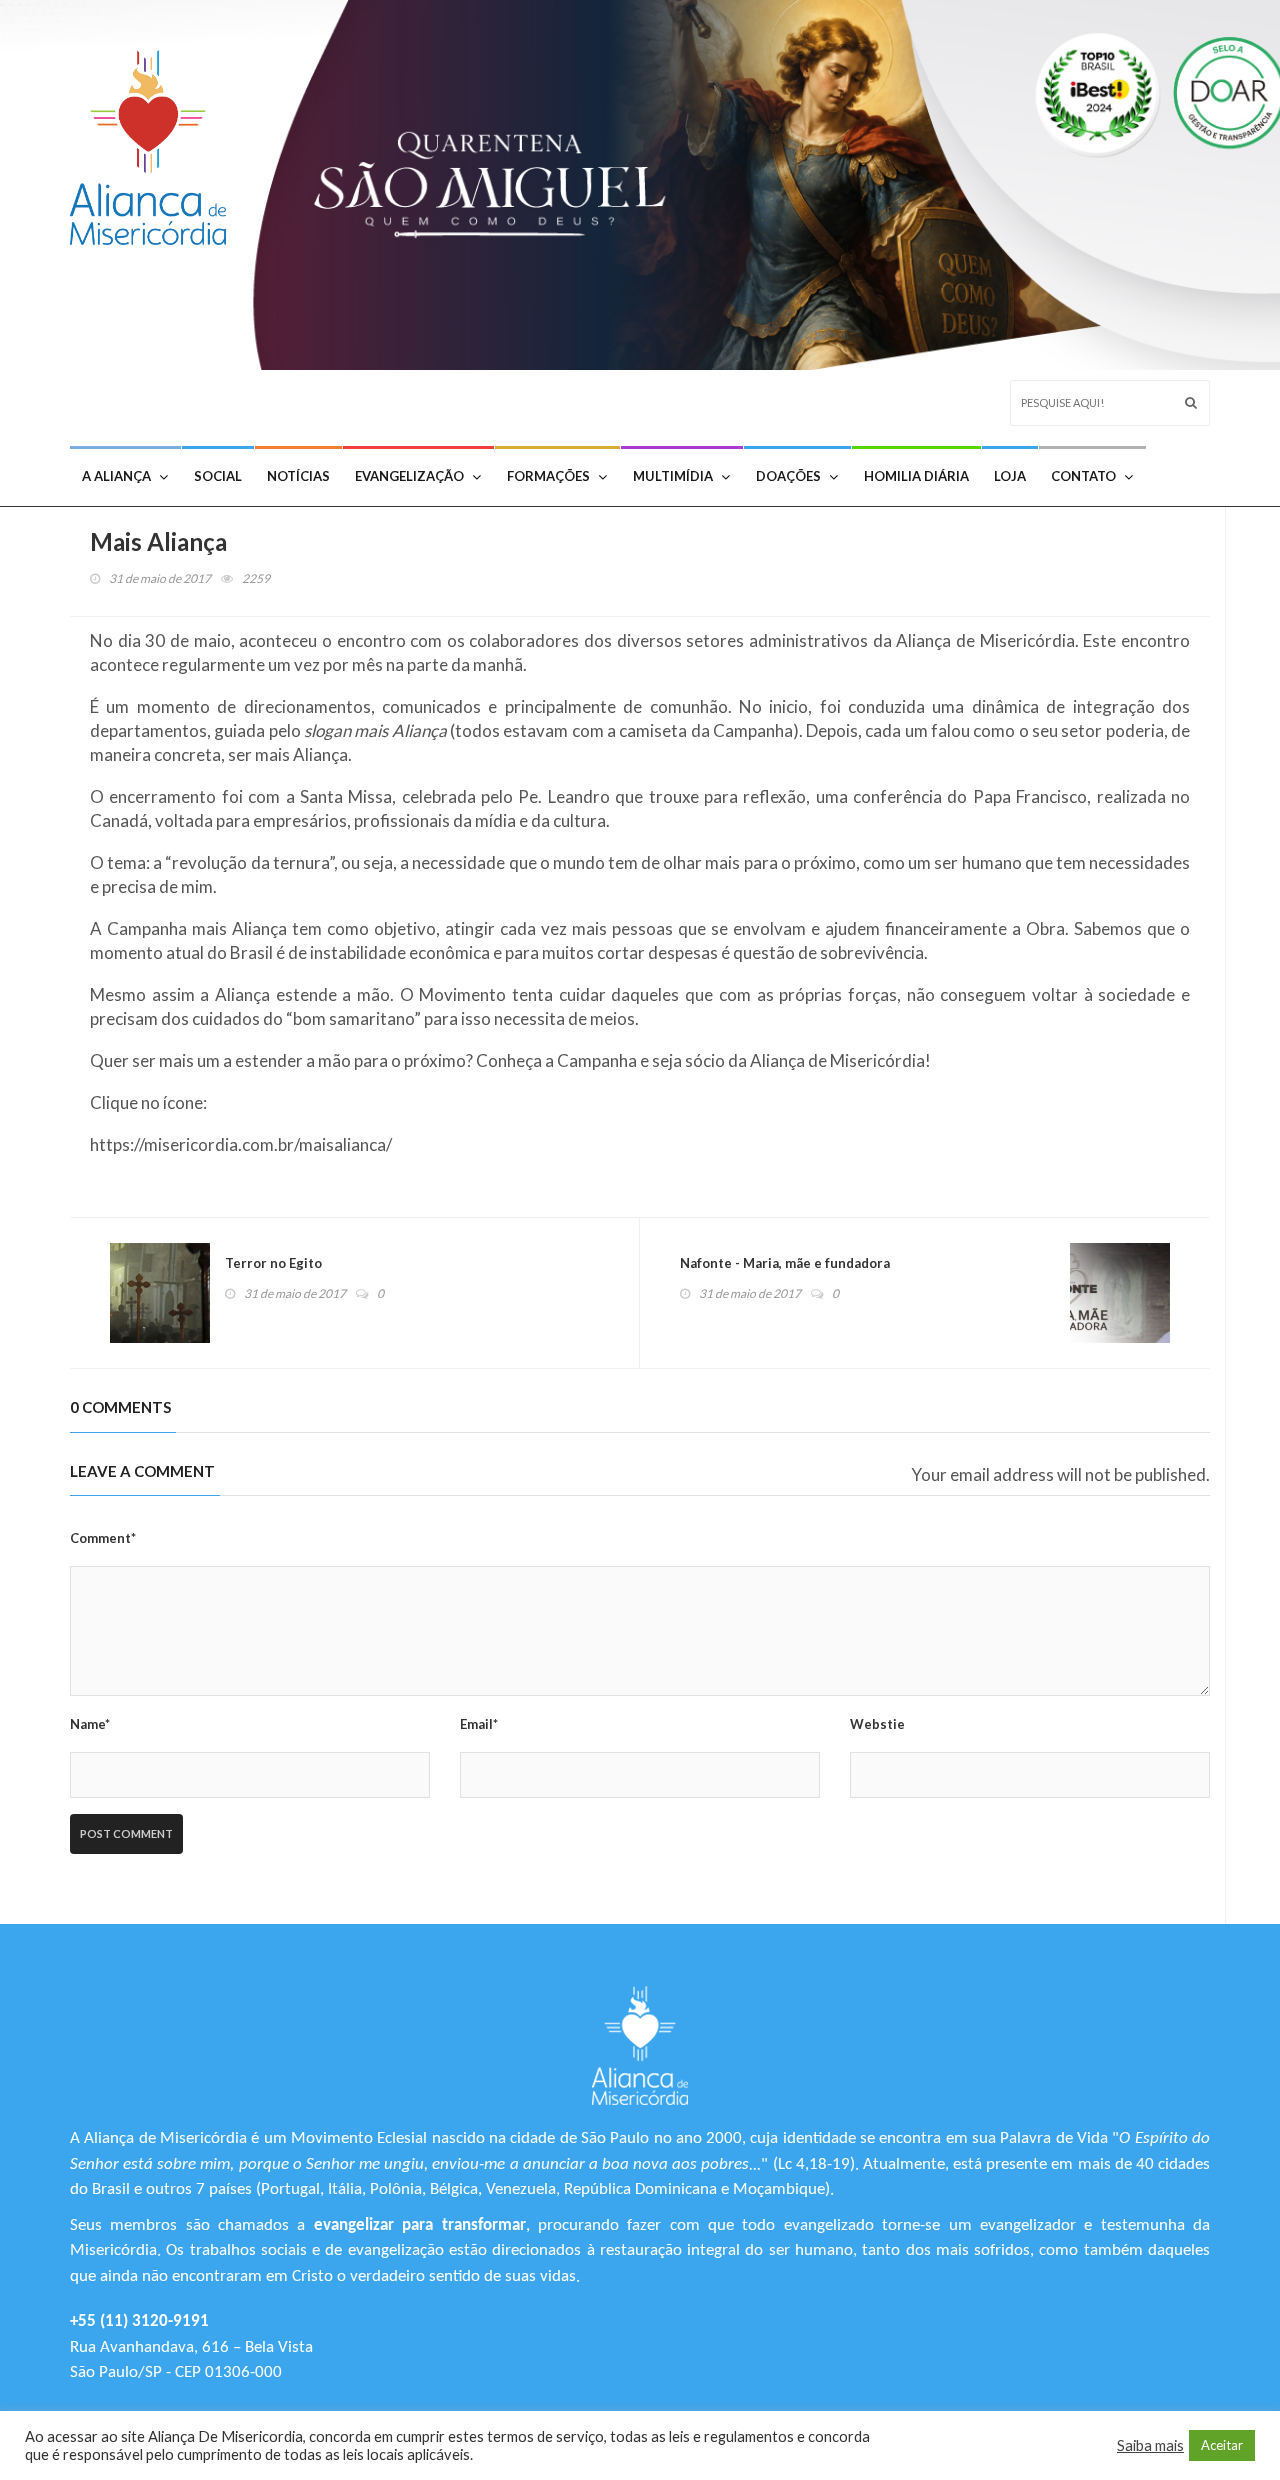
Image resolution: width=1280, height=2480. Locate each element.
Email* (479, 1724)
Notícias (298, 476)
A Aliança (116, 476)
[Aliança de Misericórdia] (155, 142)
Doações (788, 476)
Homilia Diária (916, 476)
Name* (90, 1724)
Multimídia (673, 476)
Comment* (103, 1538)
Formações (548, 476)
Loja (1010, 476)
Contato (1083, 476)
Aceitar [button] (1222, 2445)
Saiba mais (1150, 2445)
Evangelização (409, 476)
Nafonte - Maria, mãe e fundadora (785, 1263)
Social (218, 476)
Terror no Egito (273, 1263)
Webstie (877, 1724)
